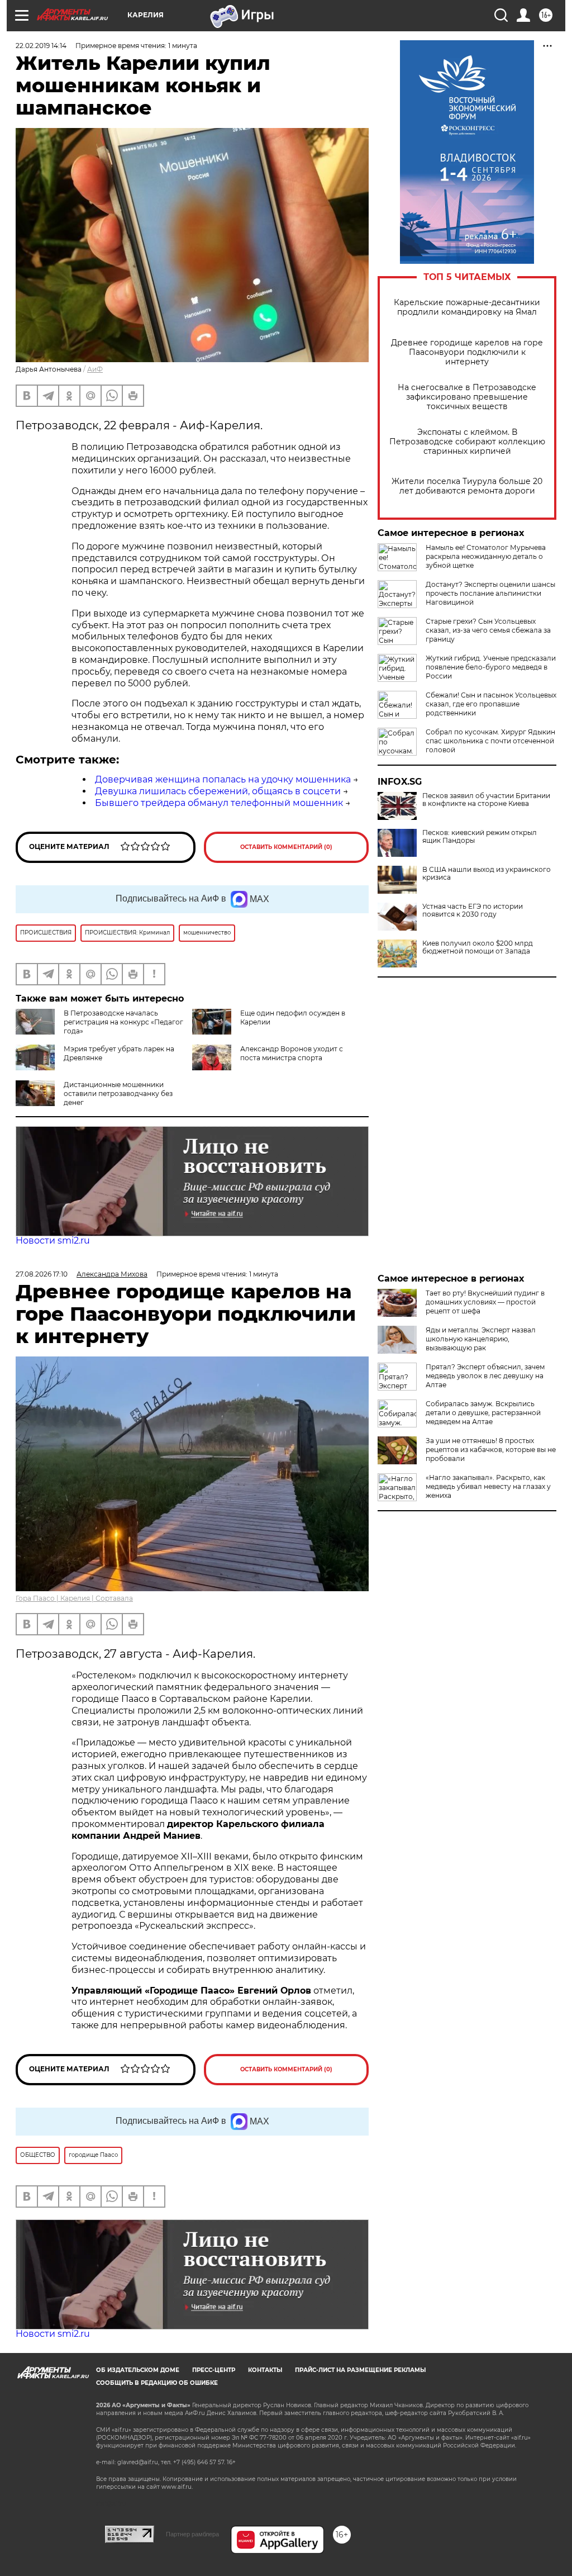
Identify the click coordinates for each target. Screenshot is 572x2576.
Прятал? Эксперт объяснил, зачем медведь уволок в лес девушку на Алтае (485, 1376)
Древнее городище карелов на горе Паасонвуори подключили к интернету (467, 352)
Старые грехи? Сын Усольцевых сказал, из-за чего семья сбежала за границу (488, 630)
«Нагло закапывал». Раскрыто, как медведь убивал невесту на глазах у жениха (488, 1486)
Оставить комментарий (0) (286, 847)
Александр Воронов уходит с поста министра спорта (292, 1053)
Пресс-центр (214, 2370)
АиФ (95, 369)
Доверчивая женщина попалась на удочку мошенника (223, 779)
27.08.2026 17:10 (42, 1274)
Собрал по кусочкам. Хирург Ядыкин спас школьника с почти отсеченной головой (490, 741)
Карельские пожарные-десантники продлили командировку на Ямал (467, 307)
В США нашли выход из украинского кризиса (487, 874)
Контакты (265, 2370)
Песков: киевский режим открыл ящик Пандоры (480, 837)
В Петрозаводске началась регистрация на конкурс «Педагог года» (123, 1022)
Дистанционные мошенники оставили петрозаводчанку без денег (118, 1094)
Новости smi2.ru (53, 1240)
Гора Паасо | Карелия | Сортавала (74, 1598)
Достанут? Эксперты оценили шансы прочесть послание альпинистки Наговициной (490, 593)
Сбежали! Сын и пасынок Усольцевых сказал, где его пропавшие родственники (491, 704)
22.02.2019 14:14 (41, 46)
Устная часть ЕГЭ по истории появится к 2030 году (473, 910)
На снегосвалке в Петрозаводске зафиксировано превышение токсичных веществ (467, 397)
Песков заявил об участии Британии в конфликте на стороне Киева (486, 800)
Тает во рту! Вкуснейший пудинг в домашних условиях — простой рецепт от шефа (485, 1302)
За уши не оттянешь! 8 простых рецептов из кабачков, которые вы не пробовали (491, 1450)
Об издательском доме (138, 2370)
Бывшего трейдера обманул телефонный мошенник (219, 803)
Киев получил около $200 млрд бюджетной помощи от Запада (478, 947)
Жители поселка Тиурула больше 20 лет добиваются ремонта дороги (467, 486)
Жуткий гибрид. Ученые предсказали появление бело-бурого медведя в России (491, 667)
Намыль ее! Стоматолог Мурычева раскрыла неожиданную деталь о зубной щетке (486, 556)
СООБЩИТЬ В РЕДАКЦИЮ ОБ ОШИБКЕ (157, 2383)
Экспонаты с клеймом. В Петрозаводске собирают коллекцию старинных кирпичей (467, 442)
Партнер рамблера (192, 2534)
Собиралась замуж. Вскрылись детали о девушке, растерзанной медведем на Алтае (483, 1413)
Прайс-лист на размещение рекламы (360, 2370)
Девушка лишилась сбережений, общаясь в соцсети (218, 791)
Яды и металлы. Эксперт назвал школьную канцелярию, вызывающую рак (481, 1339)
